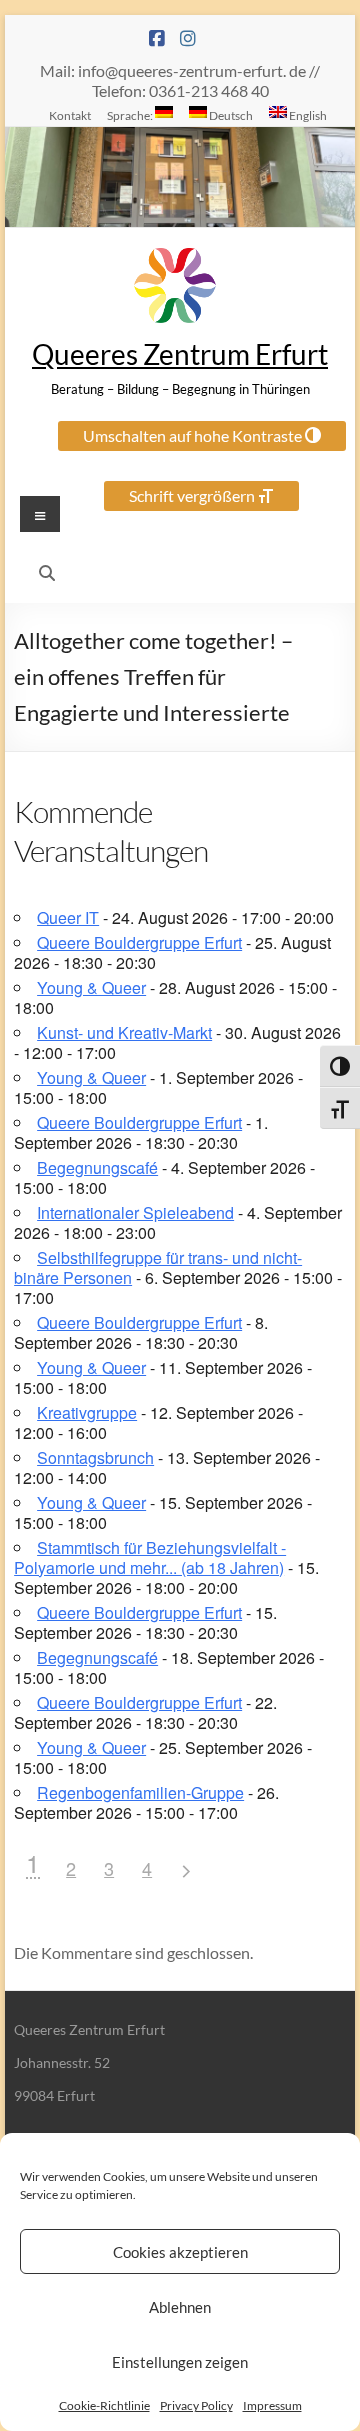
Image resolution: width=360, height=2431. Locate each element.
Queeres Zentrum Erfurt (180, 354)
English (307, 115)
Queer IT (68, 917)
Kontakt (70, 115)
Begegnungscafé (97, 1167)
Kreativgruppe (87, 1412)
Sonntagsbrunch (95, 1457)
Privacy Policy (196, 2405)
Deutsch (230, 115)
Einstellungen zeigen (180, 2362)
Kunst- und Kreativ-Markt (124, 1032)
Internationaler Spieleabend (135, 1212)
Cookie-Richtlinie (104, 2405)
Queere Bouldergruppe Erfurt (139, 942)
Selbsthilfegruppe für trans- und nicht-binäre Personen (158, 1267)
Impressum (272, 2405)
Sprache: (131, 115)
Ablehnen (180, 2307)
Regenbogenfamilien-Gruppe (140, 1792)
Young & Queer (91, 987)
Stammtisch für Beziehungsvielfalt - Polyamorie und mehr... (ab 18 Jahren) (150, 1557)
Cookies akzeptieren (180, 2252)
